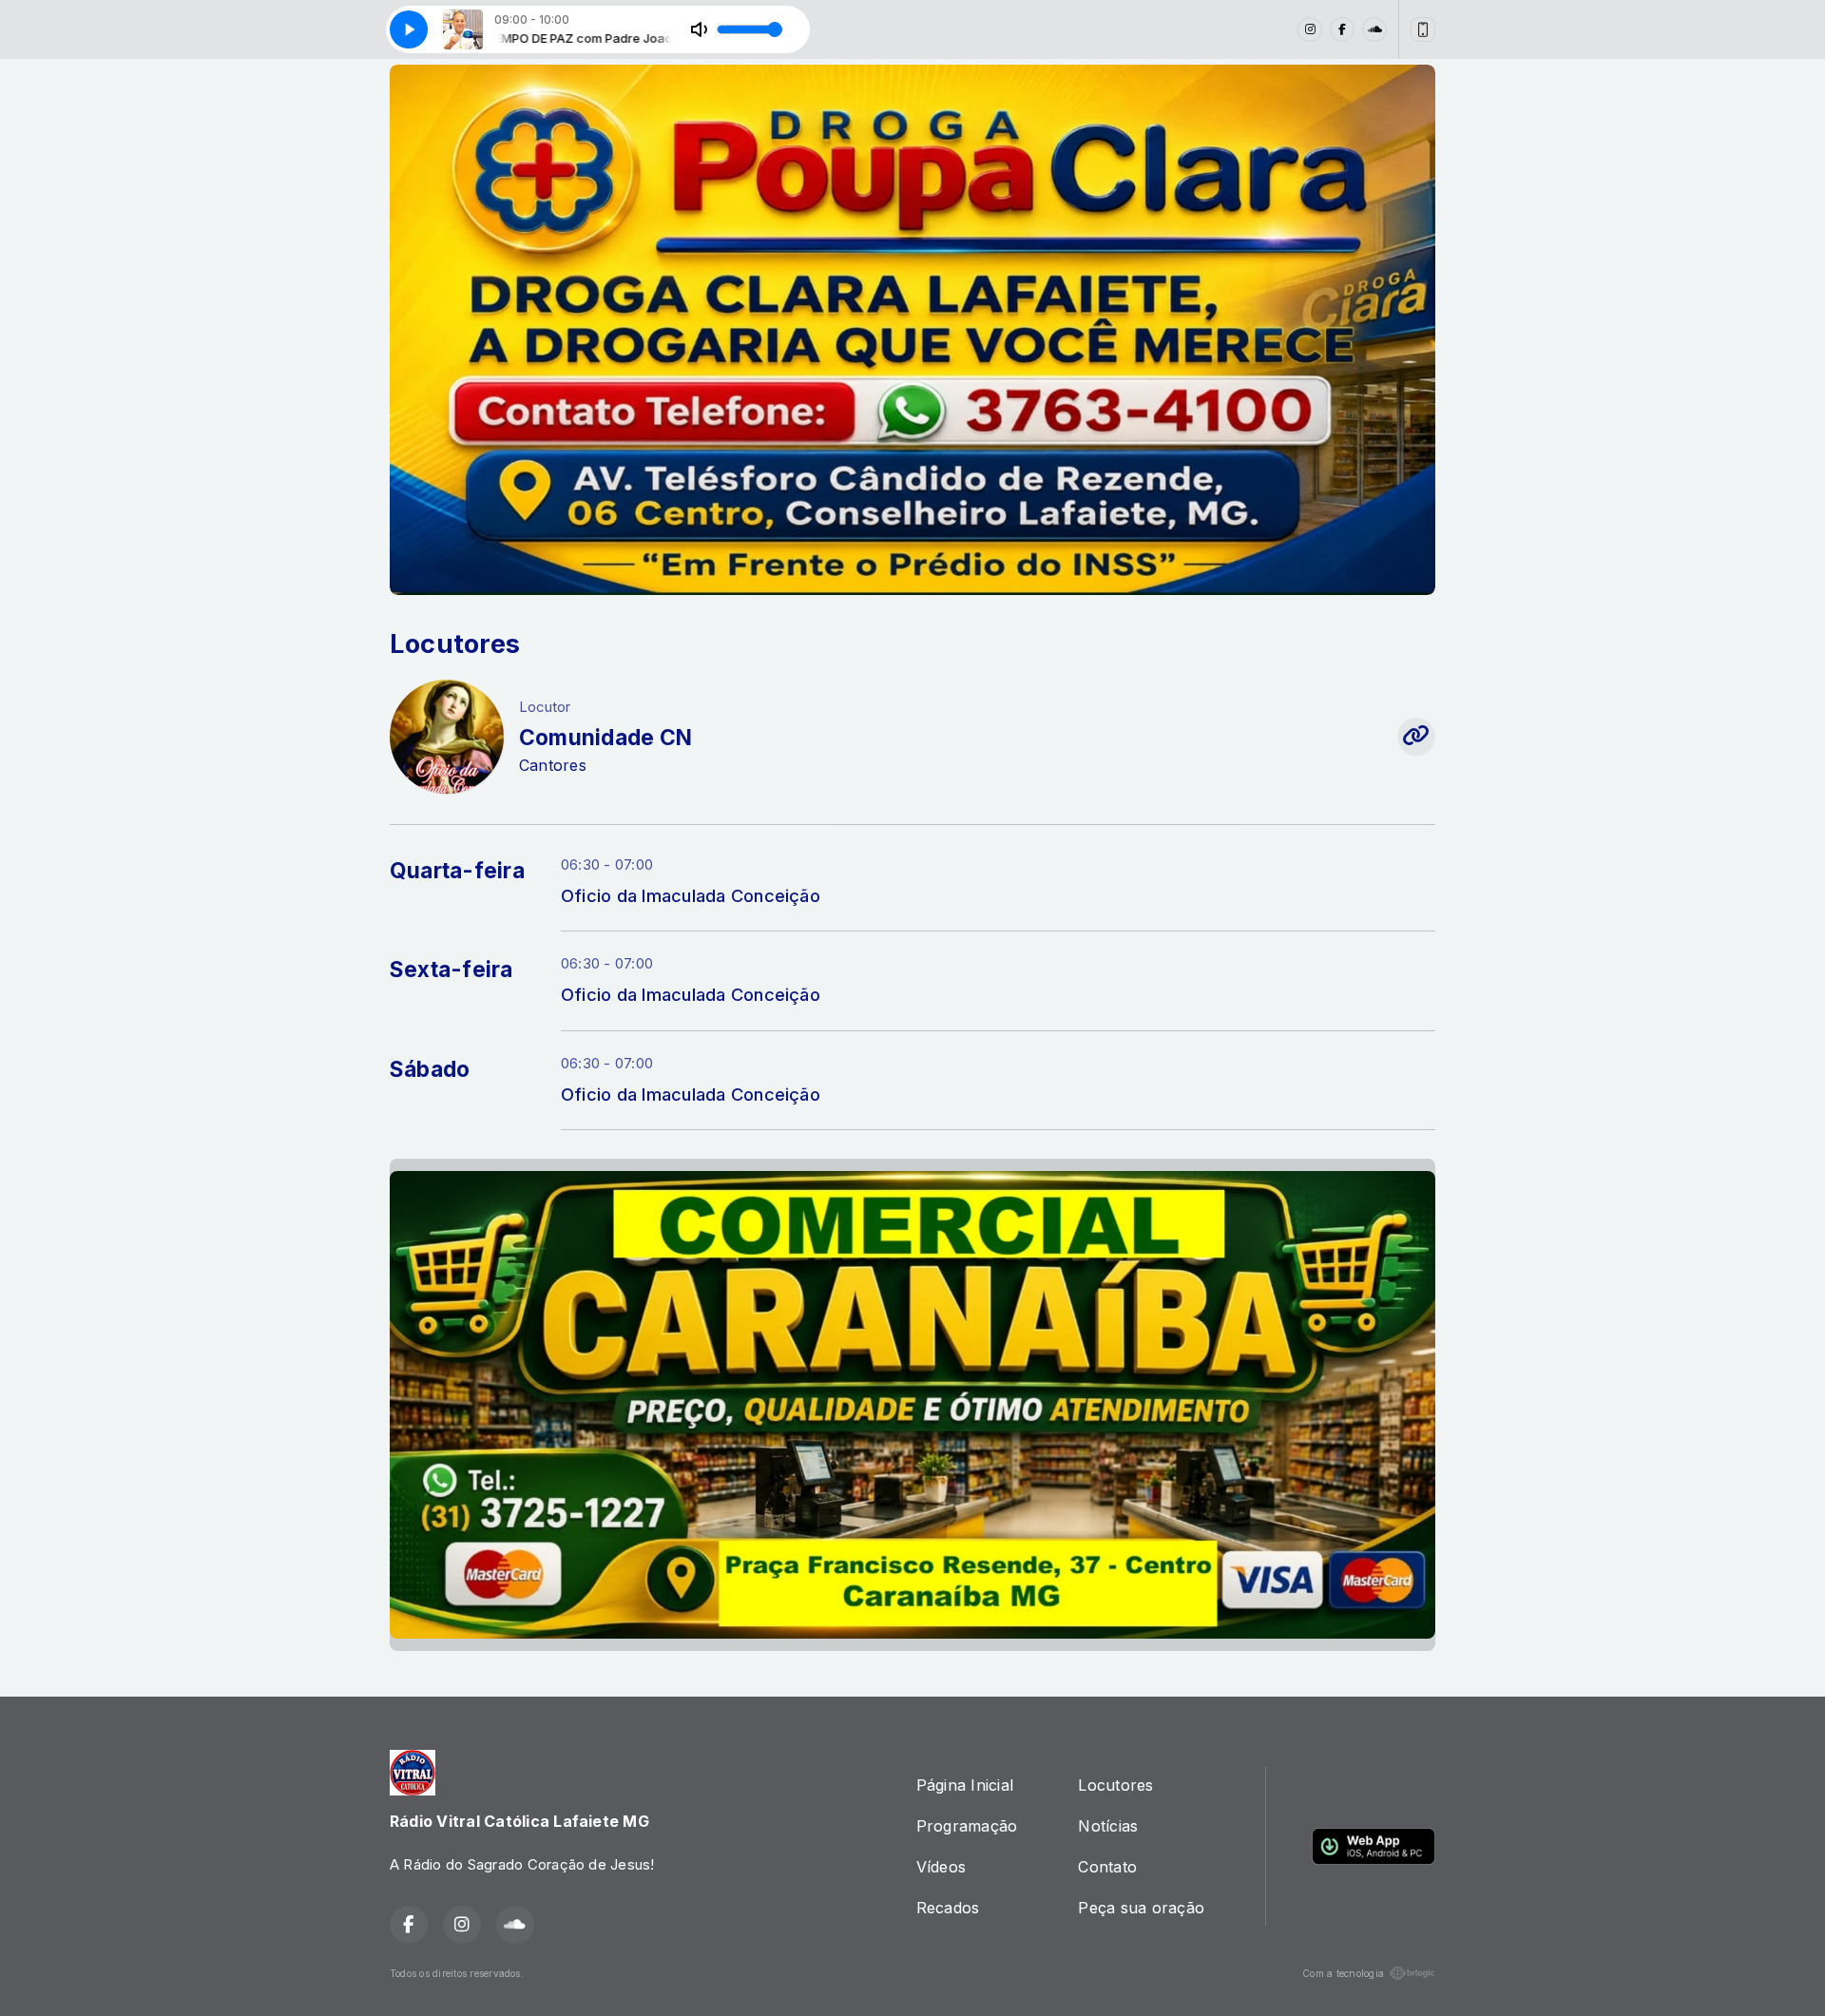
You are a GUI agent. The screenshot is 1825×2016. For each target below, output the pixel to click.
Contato (1107, 1867)
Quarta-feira (457, 871)
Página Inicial (965, 1785)
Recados (948, 1908)
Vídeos (941, 1867)
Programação (967, 1826)
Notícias (1108, 1826)
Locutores (1115, 1785)
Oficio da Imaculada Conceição (691, 895)
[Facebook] (1342, 29)
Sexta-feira (451, 970)
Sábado (430, 1069)
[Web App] (1423, 29)
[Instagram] (1310, 29)
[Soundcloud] (1374, 29)
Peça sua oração (1141, 1908)
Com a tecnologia (1343, 1973)
